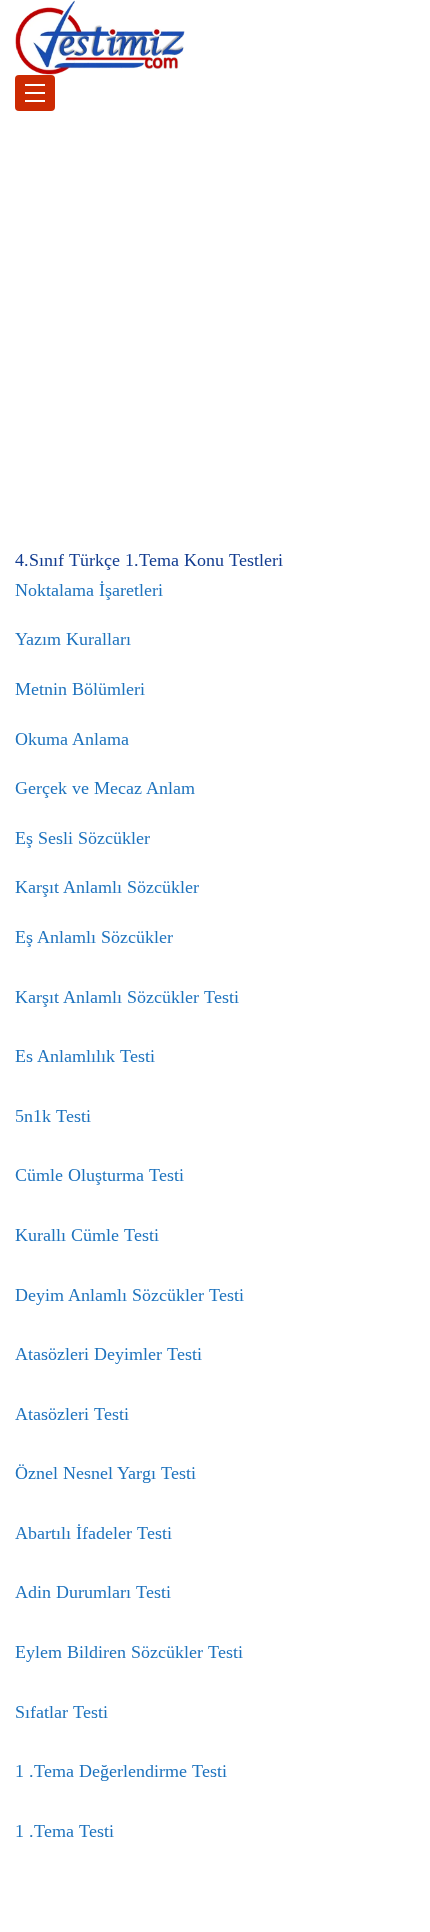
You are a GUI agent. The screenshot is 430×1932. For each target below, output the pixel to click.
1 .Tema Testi (64, 1831)
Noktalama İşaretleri (89, 590)
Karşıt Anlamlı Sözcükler (107, 887)
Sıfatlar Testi (61, 1712)
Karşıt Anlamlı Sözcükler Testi (127, 997)
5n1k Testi (53, 1116)
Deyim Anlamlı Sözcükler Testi (129, 1295)
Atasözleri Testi (72, 1414)
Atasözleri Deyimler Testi (108, 1354)
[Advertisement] (215, 326)
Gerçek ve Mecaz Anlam (105, 788)
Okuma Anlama (72, 739)
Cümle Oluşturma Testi (99, 1175)
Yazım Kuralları (73, 639)
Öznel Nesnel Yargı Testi (105, 1473)
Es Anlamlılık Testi (85, 1056)
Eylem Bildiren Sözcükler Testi (129, 1652)
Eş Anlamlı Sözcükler (94, 937)
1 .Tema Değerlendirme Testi (121, 1771)
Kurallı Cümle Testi (87, 1235)
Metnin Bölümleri (80, 689)
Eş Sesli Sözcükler (82, 838)
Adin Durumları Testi (93, 1592)
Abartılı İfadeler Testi (93, 1533)
